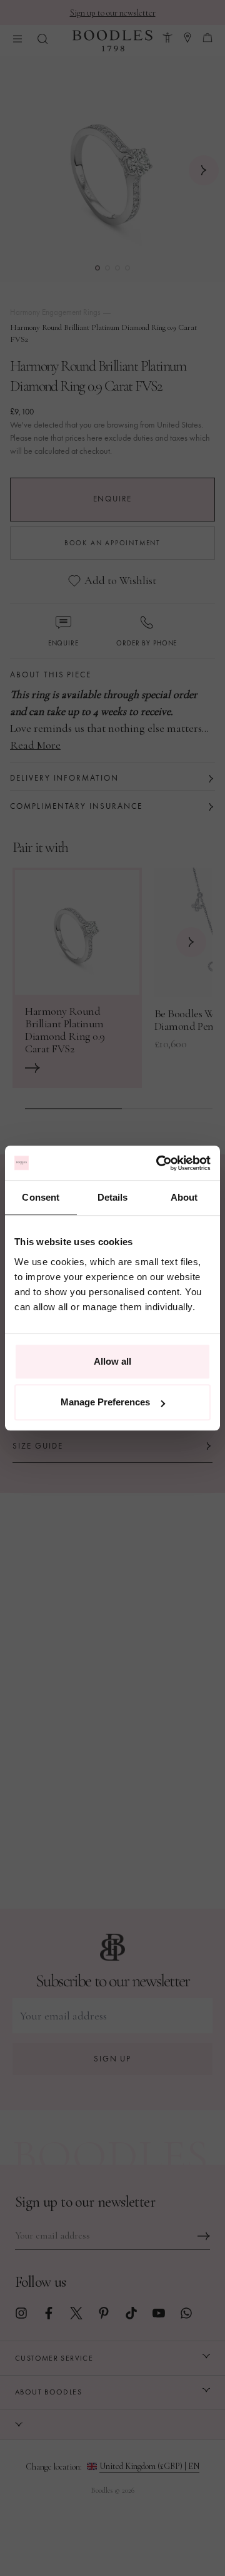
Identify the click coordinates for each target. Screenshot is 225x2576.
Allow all (112, 1361)
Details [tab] (113, 1197)
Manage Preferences (105, 1402)
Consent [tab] (41, 1197)
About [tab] (184, 1197)
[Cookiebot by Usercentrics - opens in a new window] (159, 1163)
